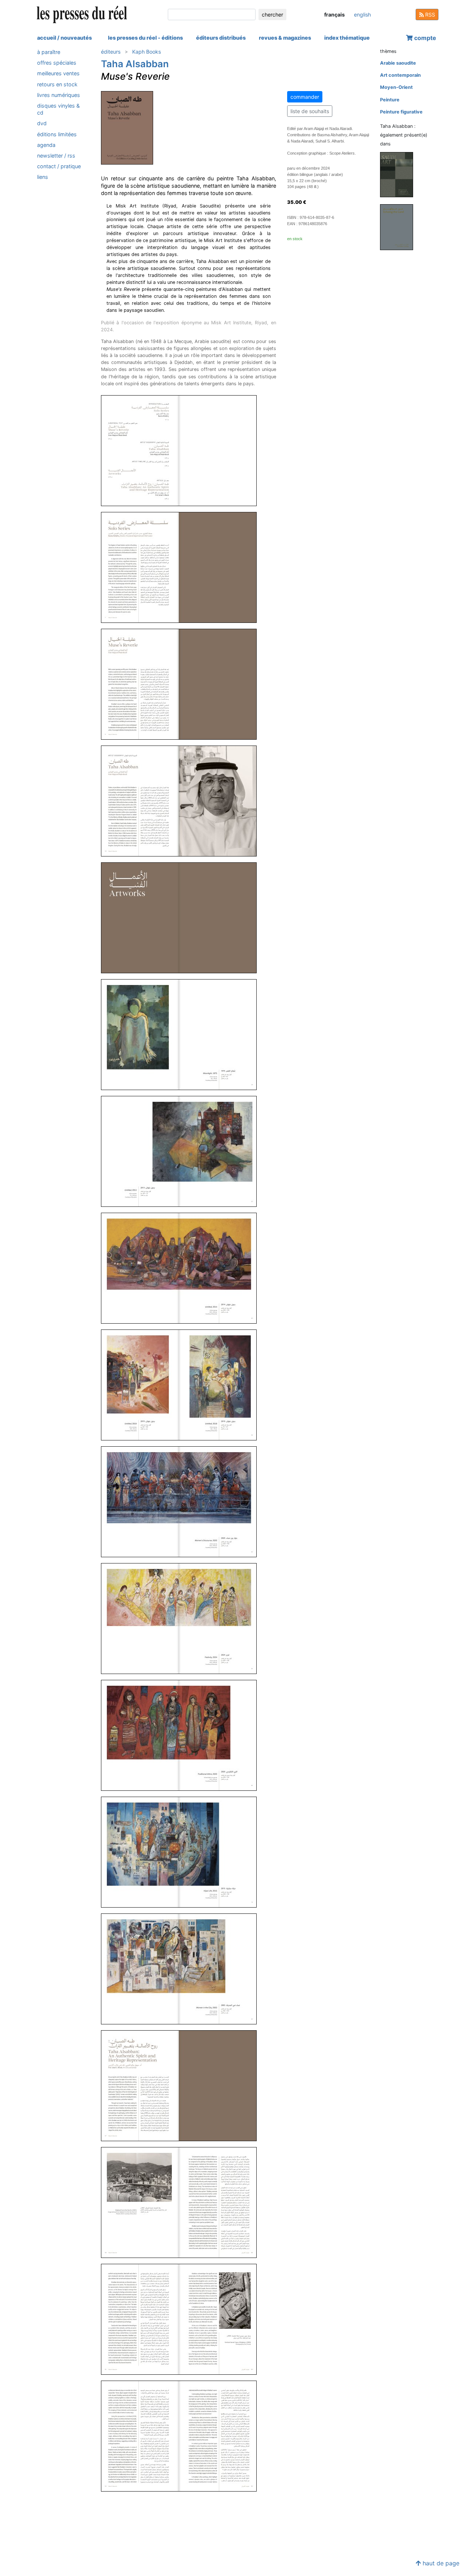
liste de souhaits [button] (310, 111)
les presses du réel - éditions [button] (145, 38)
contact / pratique (59, 166)
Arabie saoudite (398, 63)
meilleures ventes (58, 73)
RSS (429, 15)
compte (424, 38)
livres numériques (59, 95)
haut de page (440, 2563)
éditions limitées (57, 134)
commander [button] (305, 97)
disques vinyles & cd (58, 109)
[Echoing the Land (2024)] (399, 227)
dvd (42, 123)
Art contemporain (400, 75)
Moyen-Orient (396, 87)
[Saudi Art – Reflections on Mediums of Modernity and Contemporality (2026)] (399, 174)
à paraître (49, 52)
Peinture (390, 100)
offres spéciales (57, 63)
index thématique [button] (347, 38)
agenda (46, 145)
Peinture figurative (401, 112)
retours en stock (57, 84)
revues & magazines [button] (285, 38)
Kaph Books (147, 52)
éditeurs (111, 52)
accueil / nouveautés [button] (64, 38)
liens (43, 177)
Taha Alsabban (135, 64)
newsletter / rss (56, 156)
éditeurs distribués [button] (221, 38)
